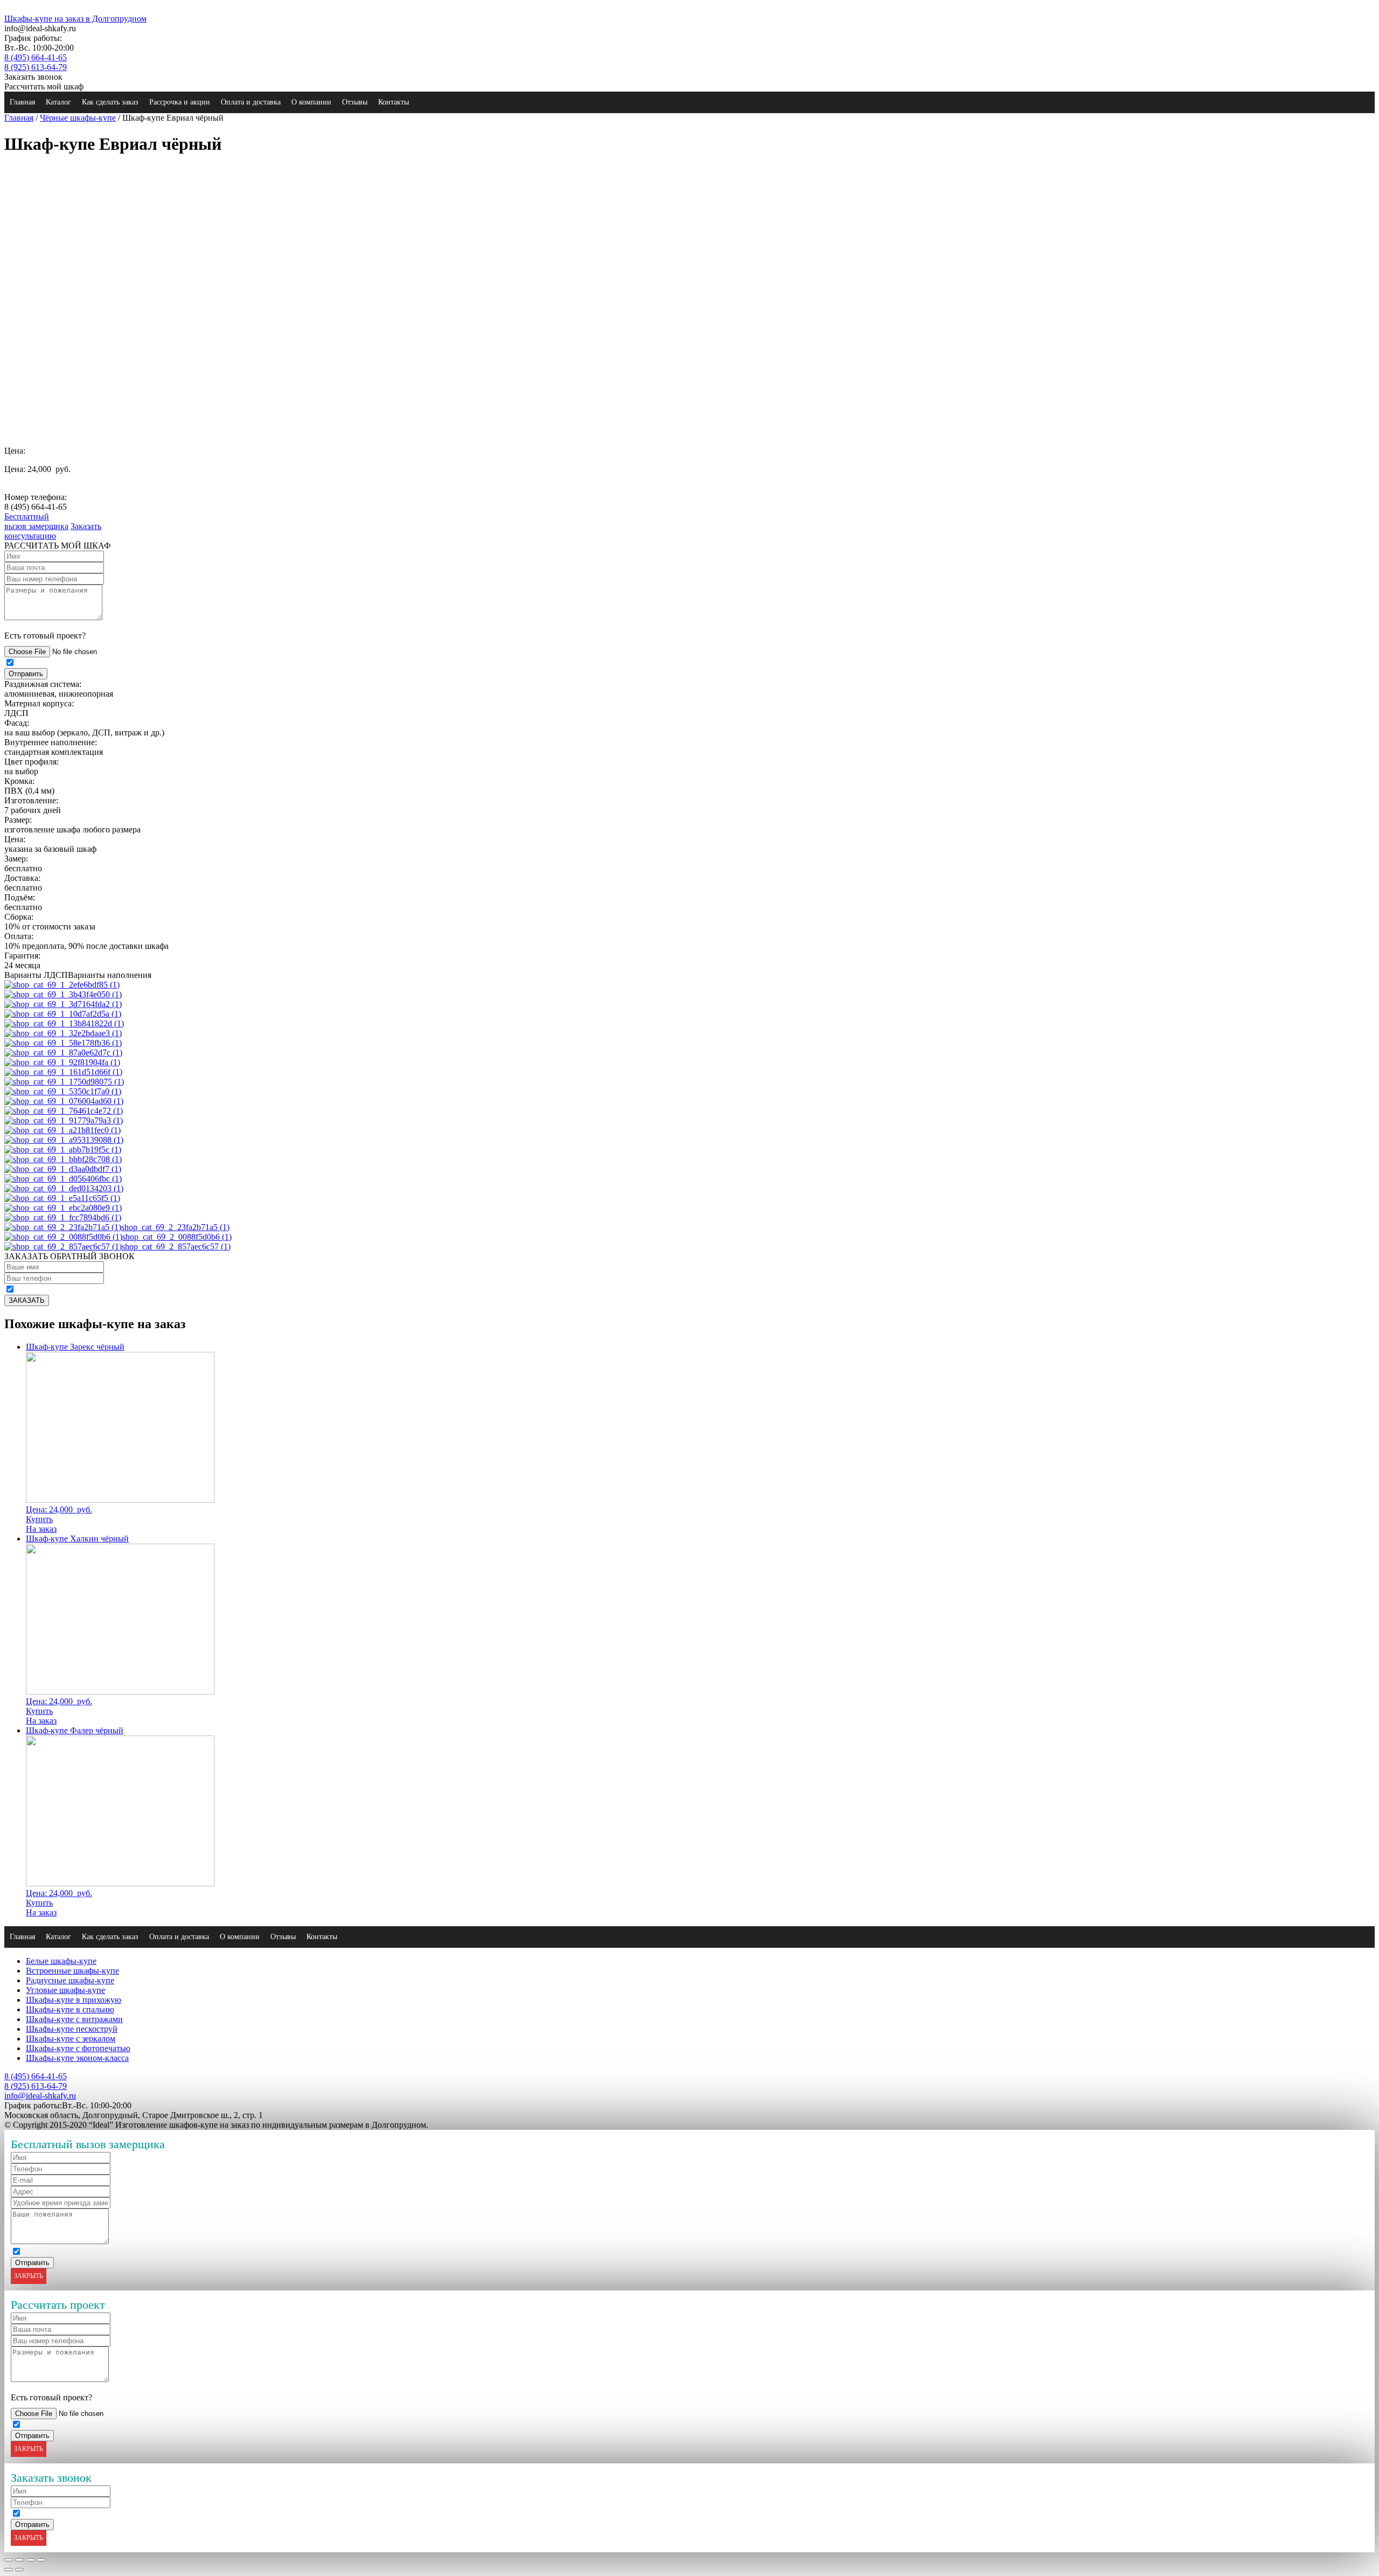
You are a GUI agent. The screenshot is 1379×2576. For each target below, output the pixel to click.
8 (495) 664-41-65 (36, 57)
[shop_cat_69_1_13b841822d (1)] (64, 1023)
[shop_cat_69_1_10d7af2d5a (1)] (63, 1014)
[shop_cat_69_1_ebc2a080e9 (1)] (63, 1208)
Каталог (58, 102)
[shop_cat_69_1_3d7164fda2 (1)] (63, 1004)
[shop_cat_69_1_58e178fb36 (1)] (63, 1043)
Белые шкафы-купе (61, 1961)
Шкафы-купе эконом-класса (77, 2058)
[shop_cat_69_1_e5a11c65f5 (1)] (62, 1198)
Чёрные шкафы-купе (78, 118)
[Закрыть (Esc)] (9, 2560)
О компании (311, 102)
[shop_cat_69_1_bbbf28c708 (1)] (63, 1159)
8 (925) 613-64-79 (36, 67)
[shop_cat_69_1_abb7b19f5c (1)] (63, 1150)
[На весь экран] (30, 2560)
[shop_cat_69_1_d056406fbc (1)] (63, 1179)
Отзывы (355, 102)
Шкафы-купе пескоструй (72, 2029)
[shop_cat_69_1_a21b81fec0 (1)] (62, 1130)
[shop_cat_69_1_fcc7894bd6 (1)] (63, 1217)
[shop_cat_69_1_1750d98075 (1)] (64, 1082)
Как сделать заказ (110, 102)
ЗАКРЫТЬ (29, 2276)
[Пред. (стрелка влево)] (9, 2570)
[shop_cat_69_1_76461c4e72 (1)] (64, 1111)
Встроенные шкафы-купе (72, 1971)
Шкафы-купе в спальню (70, 2009)
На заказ (41, 1529)
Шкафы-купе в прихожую (74, 2000)
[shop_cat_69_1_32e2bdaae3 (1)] (63, 1033)
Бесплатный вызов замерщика (36, 521)
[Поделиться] (19, 2560)
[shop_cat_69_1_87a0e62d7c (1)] (63, 1053)
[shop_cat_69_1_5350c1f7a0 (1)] (63, 1091)
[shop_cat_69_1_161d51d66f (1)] (63, 1072)
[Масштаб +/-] (41, 2560)
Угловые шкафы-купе (65, 1990)
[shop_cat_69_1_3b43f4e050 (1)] (63, 994)
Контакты (393, 102)
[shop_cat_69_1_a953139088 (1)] (64, 1140)
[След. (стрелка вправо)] (19, 2570)
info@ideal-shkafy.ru (40, 2096)
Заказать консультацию (53, 531)
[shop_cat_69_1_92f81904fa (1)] (62, 1062)
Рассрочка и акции (180, 102)
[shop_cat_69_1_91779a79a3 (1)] (64, 1120)
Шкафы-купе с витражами (74, 2019)
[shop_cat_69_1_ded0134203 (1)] (64, 1188)
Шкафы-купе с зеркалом (71, 2039)
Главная (22, 102)
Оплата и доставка (251, 102)
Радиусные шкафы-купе (70, 1980)
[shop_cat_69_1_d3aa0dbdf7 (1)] (63, 1169)
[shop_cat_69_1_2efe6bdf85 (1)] (62, 985)
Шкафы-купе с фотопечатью (78, 2048)
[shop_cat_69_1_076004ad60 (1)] (64, 1101)
